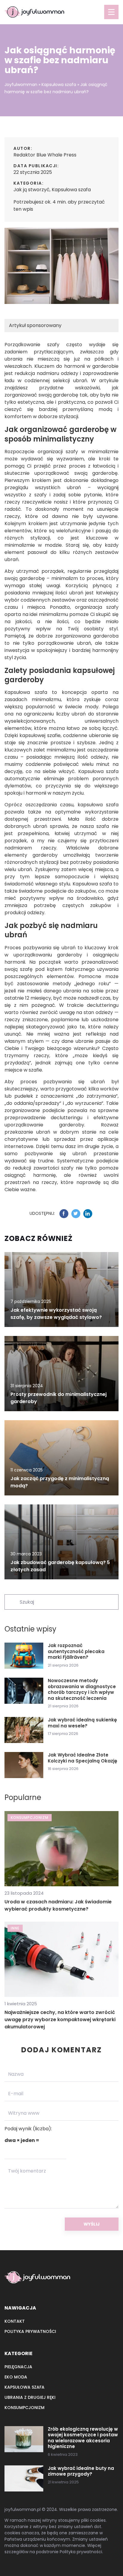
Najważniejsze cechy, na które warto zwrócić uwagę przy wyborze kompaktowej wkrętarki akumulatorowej (60, 2020)
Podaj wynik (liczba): (28, 2129)
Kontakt (15, 2321)
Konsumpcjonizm (24, 2408)
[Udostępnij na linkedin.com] (88, 1214)
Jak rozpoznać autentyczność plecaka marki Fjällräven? (76, 1651)
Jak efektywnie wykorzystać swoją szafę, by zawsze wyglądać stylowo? (56, 1314)
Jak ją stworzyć (31, 190)
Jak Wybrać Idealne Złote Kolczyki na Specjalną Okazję (83, 1758)
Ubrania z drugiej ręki (30, 2397)
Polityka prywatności (30, 2331)
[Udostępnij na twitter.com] (76, 1214)
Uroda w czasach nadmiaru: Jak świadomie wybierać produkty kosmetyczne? (58, 1905)
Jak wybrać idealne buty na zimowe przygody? (81, 2471)
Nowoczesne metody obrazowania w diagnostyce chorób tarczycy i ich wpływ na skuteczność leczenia (82, 1689)
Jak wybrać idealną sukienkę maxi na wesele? (82, 1723)
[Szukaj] (12, 1602)
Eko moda (16, 2377)
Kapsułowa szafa (71, 190)
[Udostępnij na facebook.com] (64, 1214)
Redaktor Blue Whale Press (45, 155)
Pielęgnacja (18, 2367)
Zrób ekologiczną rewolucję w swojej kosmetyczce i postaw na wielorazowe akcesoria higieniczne (83, 2438)
